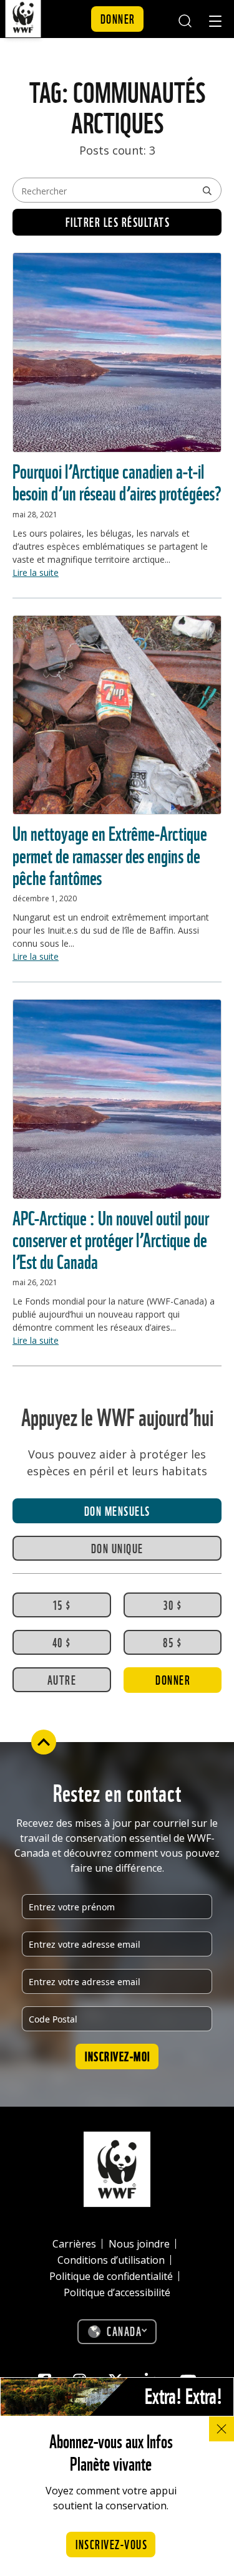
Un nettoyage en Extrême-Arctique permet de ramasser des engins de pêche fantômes (110, 854)
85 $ (172, 1642)
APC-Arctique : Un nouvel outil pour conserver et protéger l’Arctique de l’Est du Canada (111, 1238)
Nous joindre (139, 2244)
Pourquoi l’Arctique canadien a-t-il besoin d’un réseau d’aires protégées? (117, 481)
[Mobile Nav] (215, 23)
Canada (124, 2330)
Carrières (74, 2244)
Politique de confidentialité (111, 2276)
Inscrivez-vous (111, 2544)
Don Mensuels (117, 1510)
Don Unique (117, 1548)
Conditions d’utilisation (111, 2260)
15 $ (62, 1604)
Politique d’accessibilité (117, 2292)
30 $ (172, 1604)
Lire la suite (36, 572)
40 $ (62, 1642)
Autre (62, 1679)
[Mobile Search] (184, 19)
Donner (118, 18)
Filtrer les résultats (118, 221)
